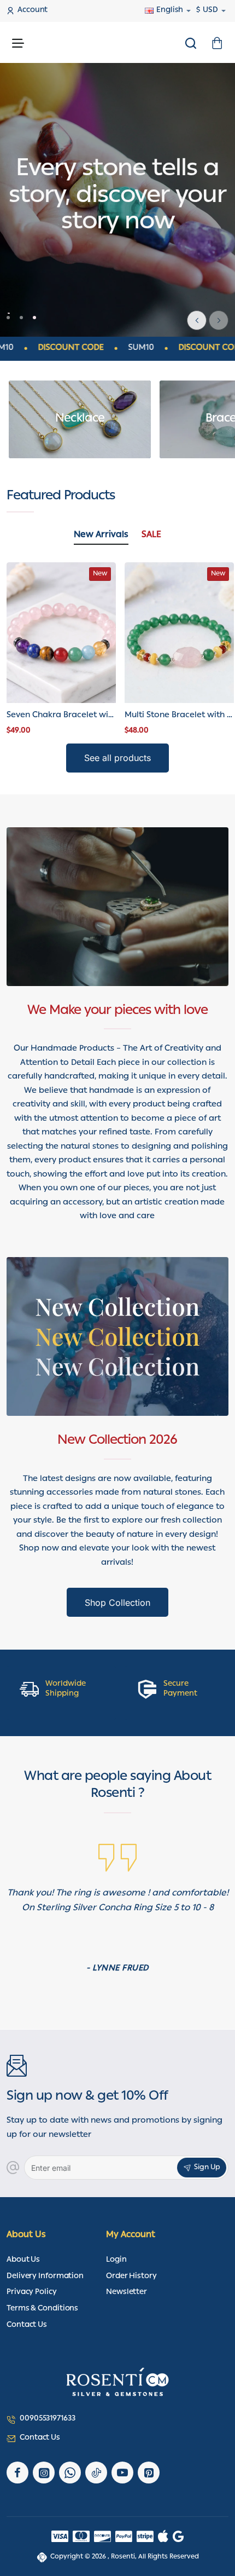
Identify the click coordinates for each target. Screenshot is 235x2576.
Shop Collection (117, 1603)
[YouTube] (122, 2473)
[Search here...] (191, 42)
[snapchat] (149, 2473)
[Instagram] (44, 2473)
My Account (131, 2236)
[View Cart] (217, 42)
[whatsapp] (70, 2473)
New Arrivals (101, 536)
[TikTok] (96, 2473)
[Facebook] (17, 2473)
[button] (219, 320)
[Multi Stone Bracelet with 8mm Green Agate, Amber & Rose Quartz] (179, 633)
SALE (151, 536)
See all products (117, 758)
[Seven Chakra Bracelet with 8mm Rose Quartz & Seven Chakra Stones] (61, 633)
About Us (26, 2236)
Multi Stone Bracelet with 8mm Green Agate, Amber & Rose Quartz (179, 716)
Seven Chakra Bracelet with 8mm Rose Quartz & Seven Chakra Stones (61, 716)
